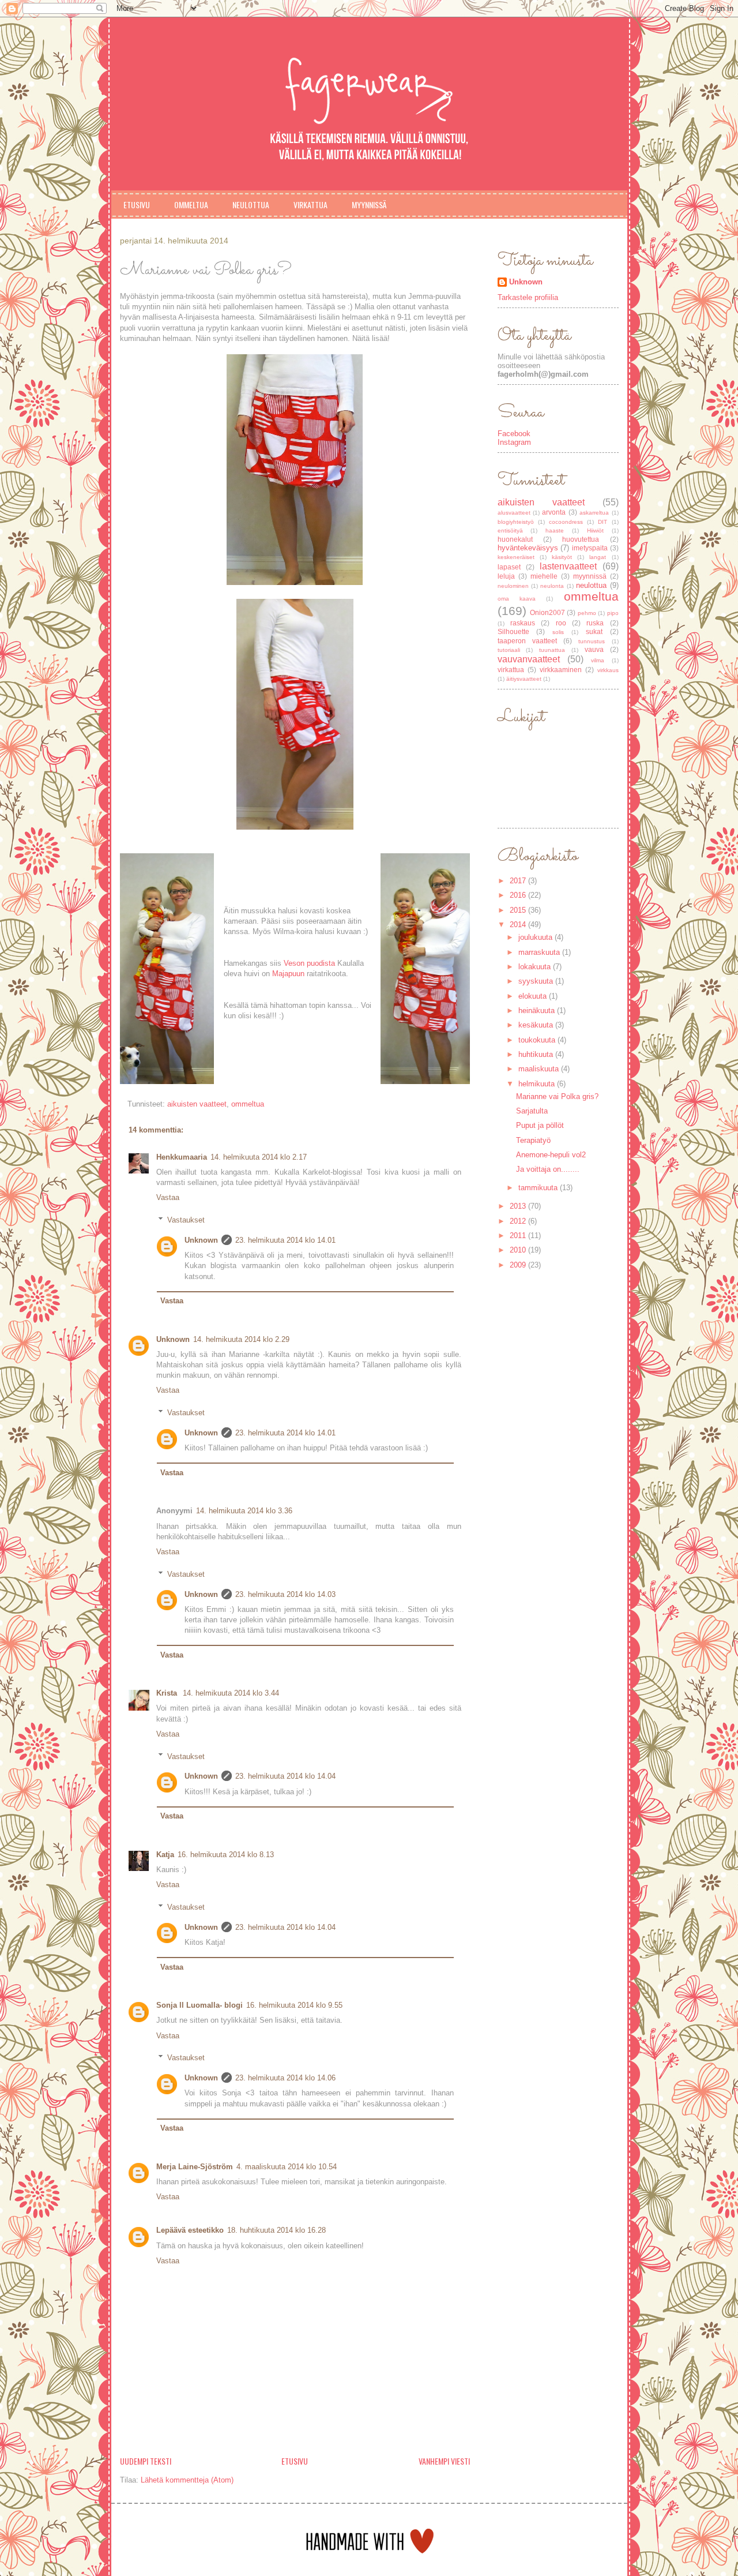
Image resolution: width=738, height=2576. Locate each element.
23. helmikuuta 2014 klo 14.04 (285, 1776)
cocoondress (566, 522)
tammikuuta (539, 1188)
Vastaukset (186, 1220)
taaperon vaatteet (527, 641)
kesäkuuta (537, 1025)
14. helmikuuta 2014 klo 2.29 (241, 1339)
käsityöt (562, 557)
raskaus (523, 623)
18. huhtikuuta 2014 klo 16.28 (276, 2230)
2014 (519, 925)
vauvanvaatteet (529, 659)
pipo (613, 613)
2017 (519, 881)
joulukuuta (536, 937)
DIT (603, 522)
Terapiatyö (533, 1140)
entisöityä (510, 530)
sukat (594, 631)
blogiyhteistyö (516, 522)
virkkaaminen (561, 670)
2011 (519, 1235)
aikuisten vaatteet (197, 1104)
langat (598, 557)
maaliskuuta (540, 1069)
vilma (598, 660)
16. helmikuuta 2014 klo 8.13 (226, 1855)
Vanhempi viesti (444, 2461)
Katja (165, 1855)
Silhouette (513, 631)
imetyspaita (590, 548)
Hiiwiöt (595, 530)
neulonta (552, 586)
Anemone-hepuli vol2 (551, 1155)
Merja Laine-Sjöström (195, 2167)
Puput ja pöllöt (540, 1125)
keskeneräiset (516, 557)
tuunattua (552, 650)
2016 (519, 895)
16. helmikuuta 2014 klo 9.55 (294, 2005)
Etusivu (137, 205)
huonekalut (515, 539)
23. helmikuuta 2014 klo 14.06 (285, 2078)
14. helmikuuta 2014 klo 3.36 (244, 1511)
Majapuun (288, 974)
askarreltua (594, 513)
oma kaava (517, 599)
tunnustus (592, 641)
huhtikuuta (537, 1054)
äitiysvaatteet (524, 679)
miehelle (544, 576)
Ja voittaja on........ (548, 1169)
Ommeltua (191, 205)
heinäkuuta (538, 1010)
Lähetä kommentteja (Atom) (187, 2480)
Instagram (514, 442)
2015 (519, 910)
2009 (519, 1265)
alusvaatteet (514, 513)
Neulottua (251, 205)
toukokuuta (538, 1040)
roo (561, 623)
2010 (519, 1250)
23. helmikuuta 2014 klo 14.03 (285, 1594)
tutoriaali (509, 650)
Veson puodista (309, 963)
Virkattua (310, 205)
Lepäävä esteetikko (190, 2230)
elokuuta (534, 996)
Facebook (514, 434)
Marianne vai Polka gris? (557, 1096)
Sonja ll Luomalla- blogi (199, 2005)
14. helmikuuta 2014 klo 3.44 (231, 1693)
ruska (595, 623)
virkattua (511, 670)
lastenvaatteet (568, 566)
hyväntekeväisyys (528, 548)
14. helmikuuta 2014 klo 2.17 (259, 1157)
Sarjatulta (532, 1111)
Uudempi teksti (146, 2461)
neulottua (591, 585)
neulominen (513, 586)
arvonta (554, 512)
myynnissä (590, 576)
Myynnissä (369, 205)
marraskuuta (540, 952)
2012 (519, 1221)
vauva (594, 649)
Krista (168, 1693)
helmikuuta (538, 1084)
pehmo (587, 613)
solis (558, 632)
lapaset (509, 567)
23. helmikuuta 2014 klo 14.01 (285, 1240)
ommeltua (248, 1104)
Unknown (201, 1240)
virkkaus (608, 670)
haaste (555, 530)
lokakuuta (536, 967)
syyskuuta (537, 981)
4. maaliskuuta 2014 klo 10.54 (287, 2167)
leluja (506, 576)
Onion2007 (547, 612)
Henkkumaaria (182, 1157)
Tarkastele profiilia (528, 297)
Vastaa (168, 1197)
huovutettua (581, 539)
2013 (519, 1206)
